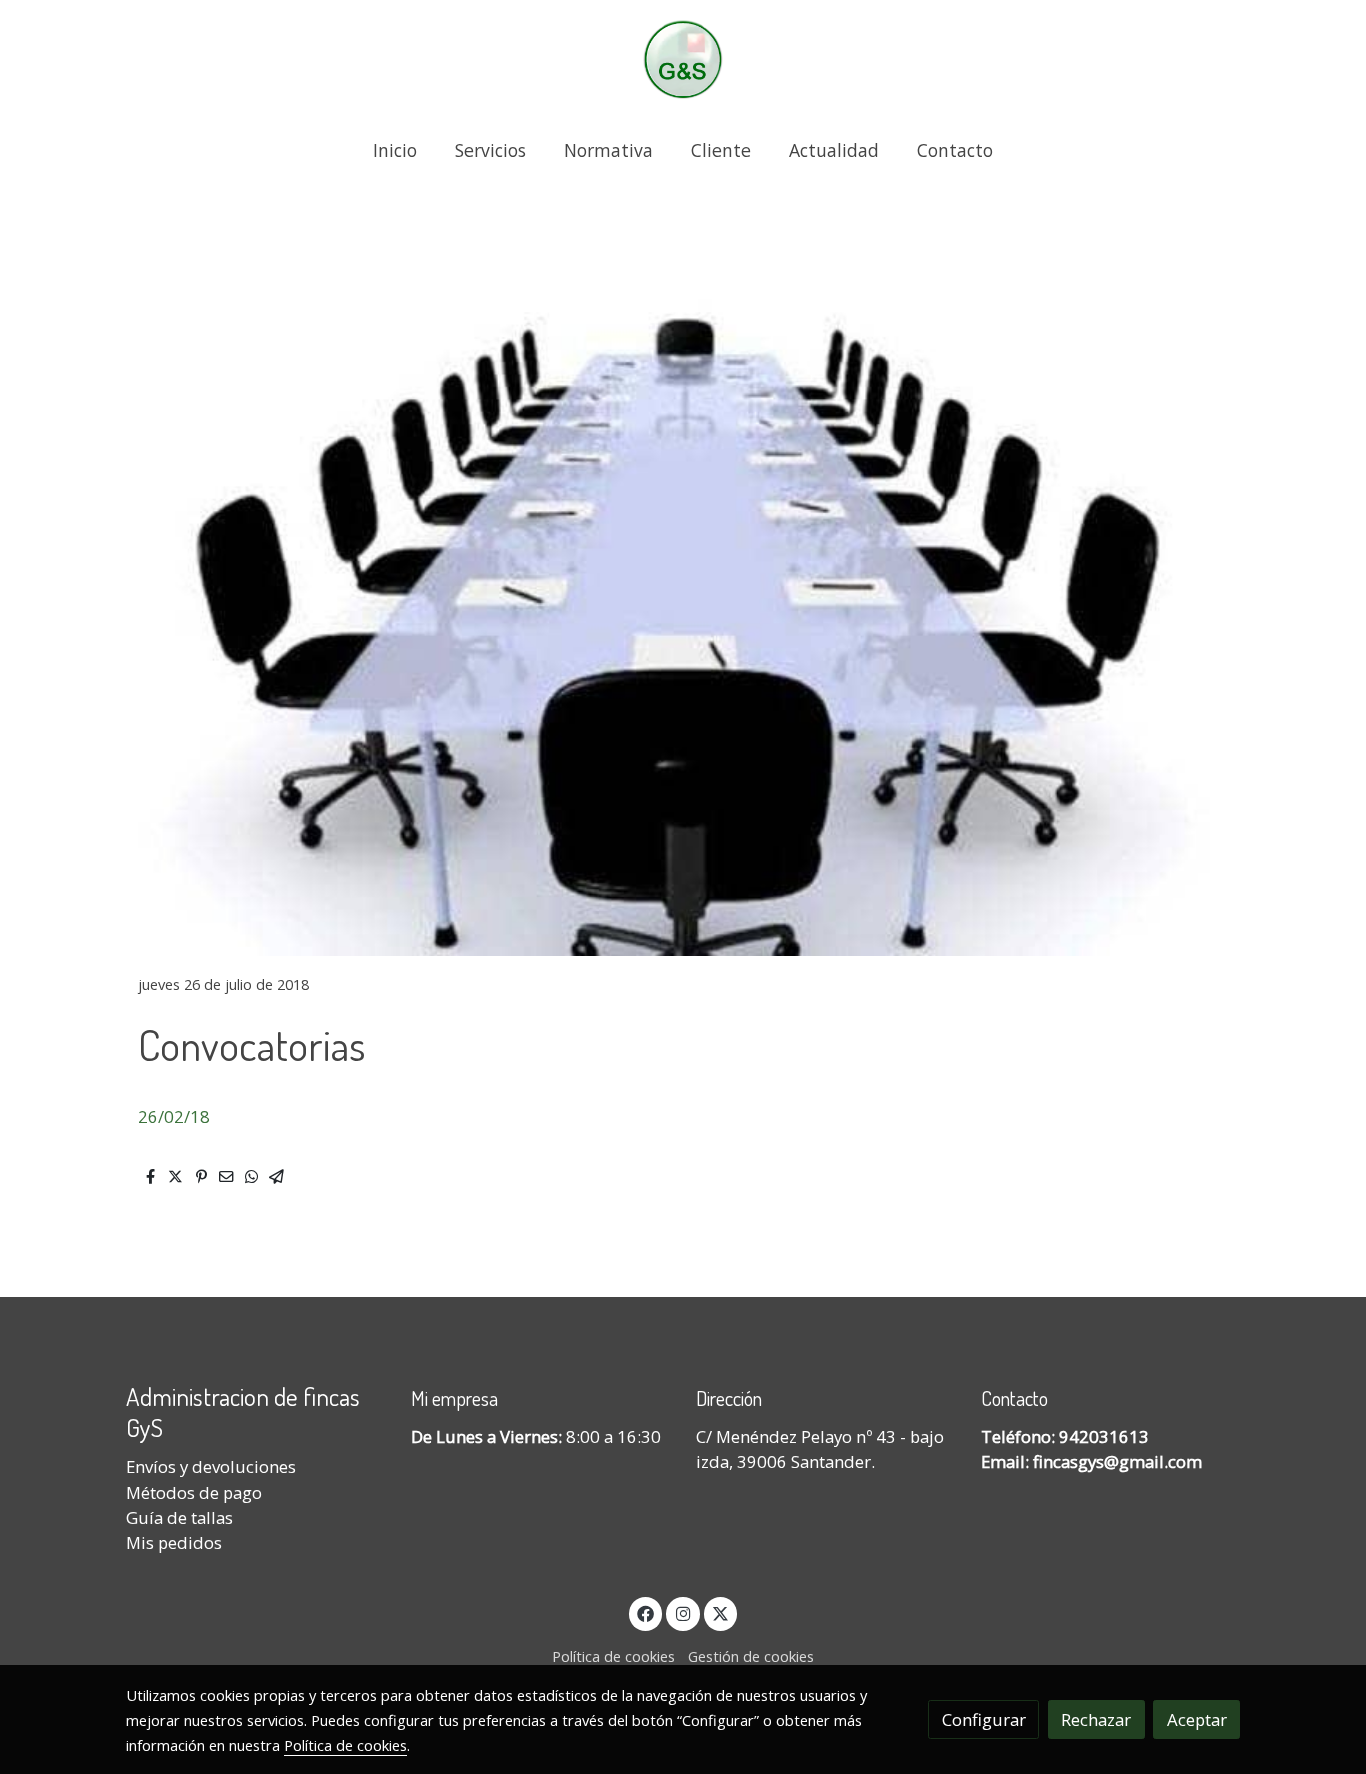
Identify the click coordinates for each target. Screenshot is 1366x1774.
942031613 (1104, 1436)
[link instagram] (683, 1612)
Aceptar (1197, 1719)
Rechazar (1096, 1719)
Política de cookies (613, 1656)
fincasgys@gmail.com (1117, 1461)
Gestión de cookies (751, 1656)
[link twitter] (721, 1612)
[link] (683, 59)
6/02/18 (179, 1116)
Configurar (984, 1719)
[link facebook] (646, 1612)
